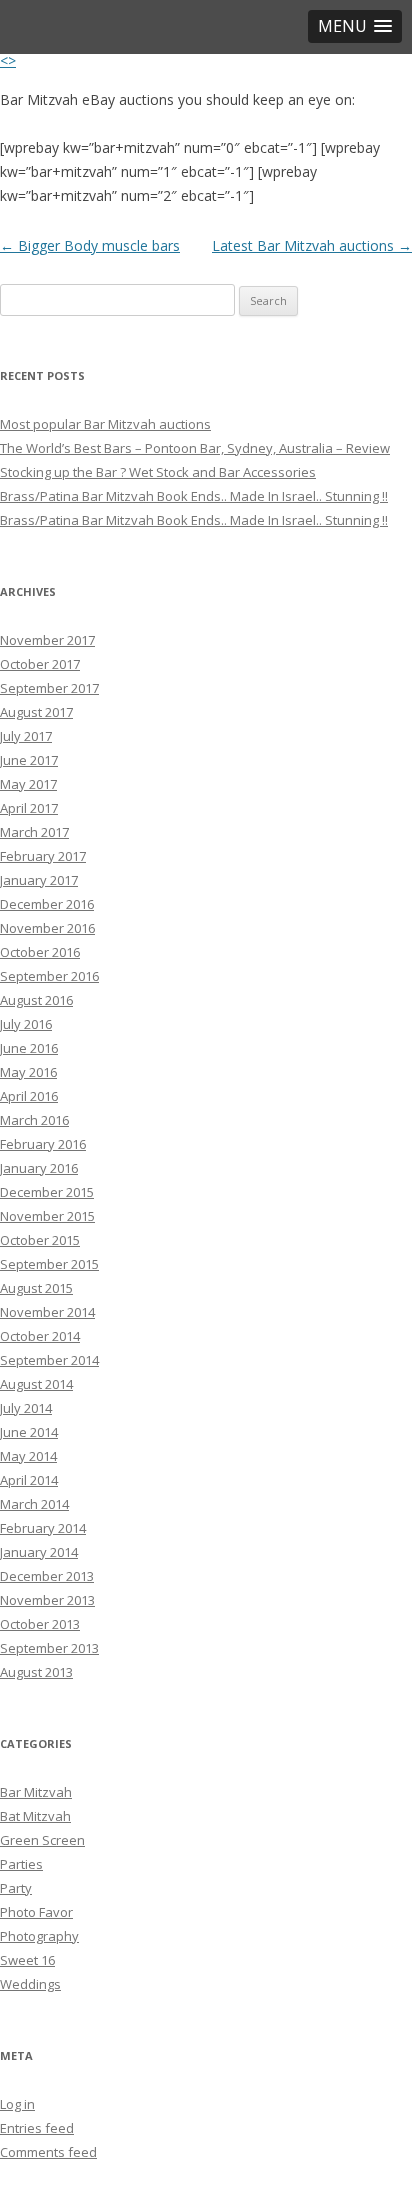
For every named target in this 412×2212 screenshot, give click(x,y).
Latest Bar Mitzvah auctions (312, 245)
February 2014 (43, 1528)
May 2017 (28, 784)
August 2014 (36, 1384)
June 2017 (29, 760)
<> (8, 60)
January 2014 (39, 1552)
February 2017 (43, 856)
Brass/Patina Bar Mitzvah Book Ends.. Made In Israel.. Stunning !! (194, 496)
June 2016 (29, 1048)
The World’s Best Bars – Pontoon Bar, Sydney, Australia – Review (195, 448)
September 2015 (49, 1264)
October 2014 (40, 1336)
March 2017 (34, 832)
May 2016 (28, 1072)
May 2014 (28, 1456)
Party (16, 1888)
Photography (39, 1936)
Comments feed (48, 2152)
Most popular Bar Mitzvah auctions (105, 424)
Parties (21, 1864)
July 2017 (26, 736)
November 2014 (47, 1312)
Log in (17, 2104)
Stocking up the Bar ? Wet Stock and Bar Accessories (158, 472)
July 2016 (26, 1024)
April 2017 (29, 808)
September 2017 (49, 688)
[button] (355, 26)
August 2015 (36, 1288)
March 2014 (34, 1504)
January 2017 (39, 880)
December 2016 (47, 904)
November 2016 (47, 928)
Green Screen (42, 1840)
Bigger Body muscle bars (90, 245)
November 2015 (47, 1216)
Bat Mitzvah (35, 1816)
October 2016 (40, 952)
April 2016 (29, 1096)
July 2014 (26, 1408)
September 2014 (49, 1360)
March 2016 (34, 1120)
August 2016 (36, 1000)
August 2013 (36, 1672)
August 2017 (36, 712)
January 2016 (39, 1168)
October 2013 (40, 1624)
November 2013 (47, 1600)
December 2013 (47, 1576)
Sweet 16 (27, 1960)
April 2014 (29, 1480)
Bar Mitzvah (36, 1792)
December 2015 (47, 1192)
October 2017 (40, 664)
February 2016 (43, 1144)
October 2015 (40, 1240)
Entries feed (37, 2128)
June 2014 (29, 1432)
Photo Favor (36, 1912)
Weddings (30, 1984)
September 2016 (49, 976)
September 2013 (49, 1648)
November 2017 (47, 640)
